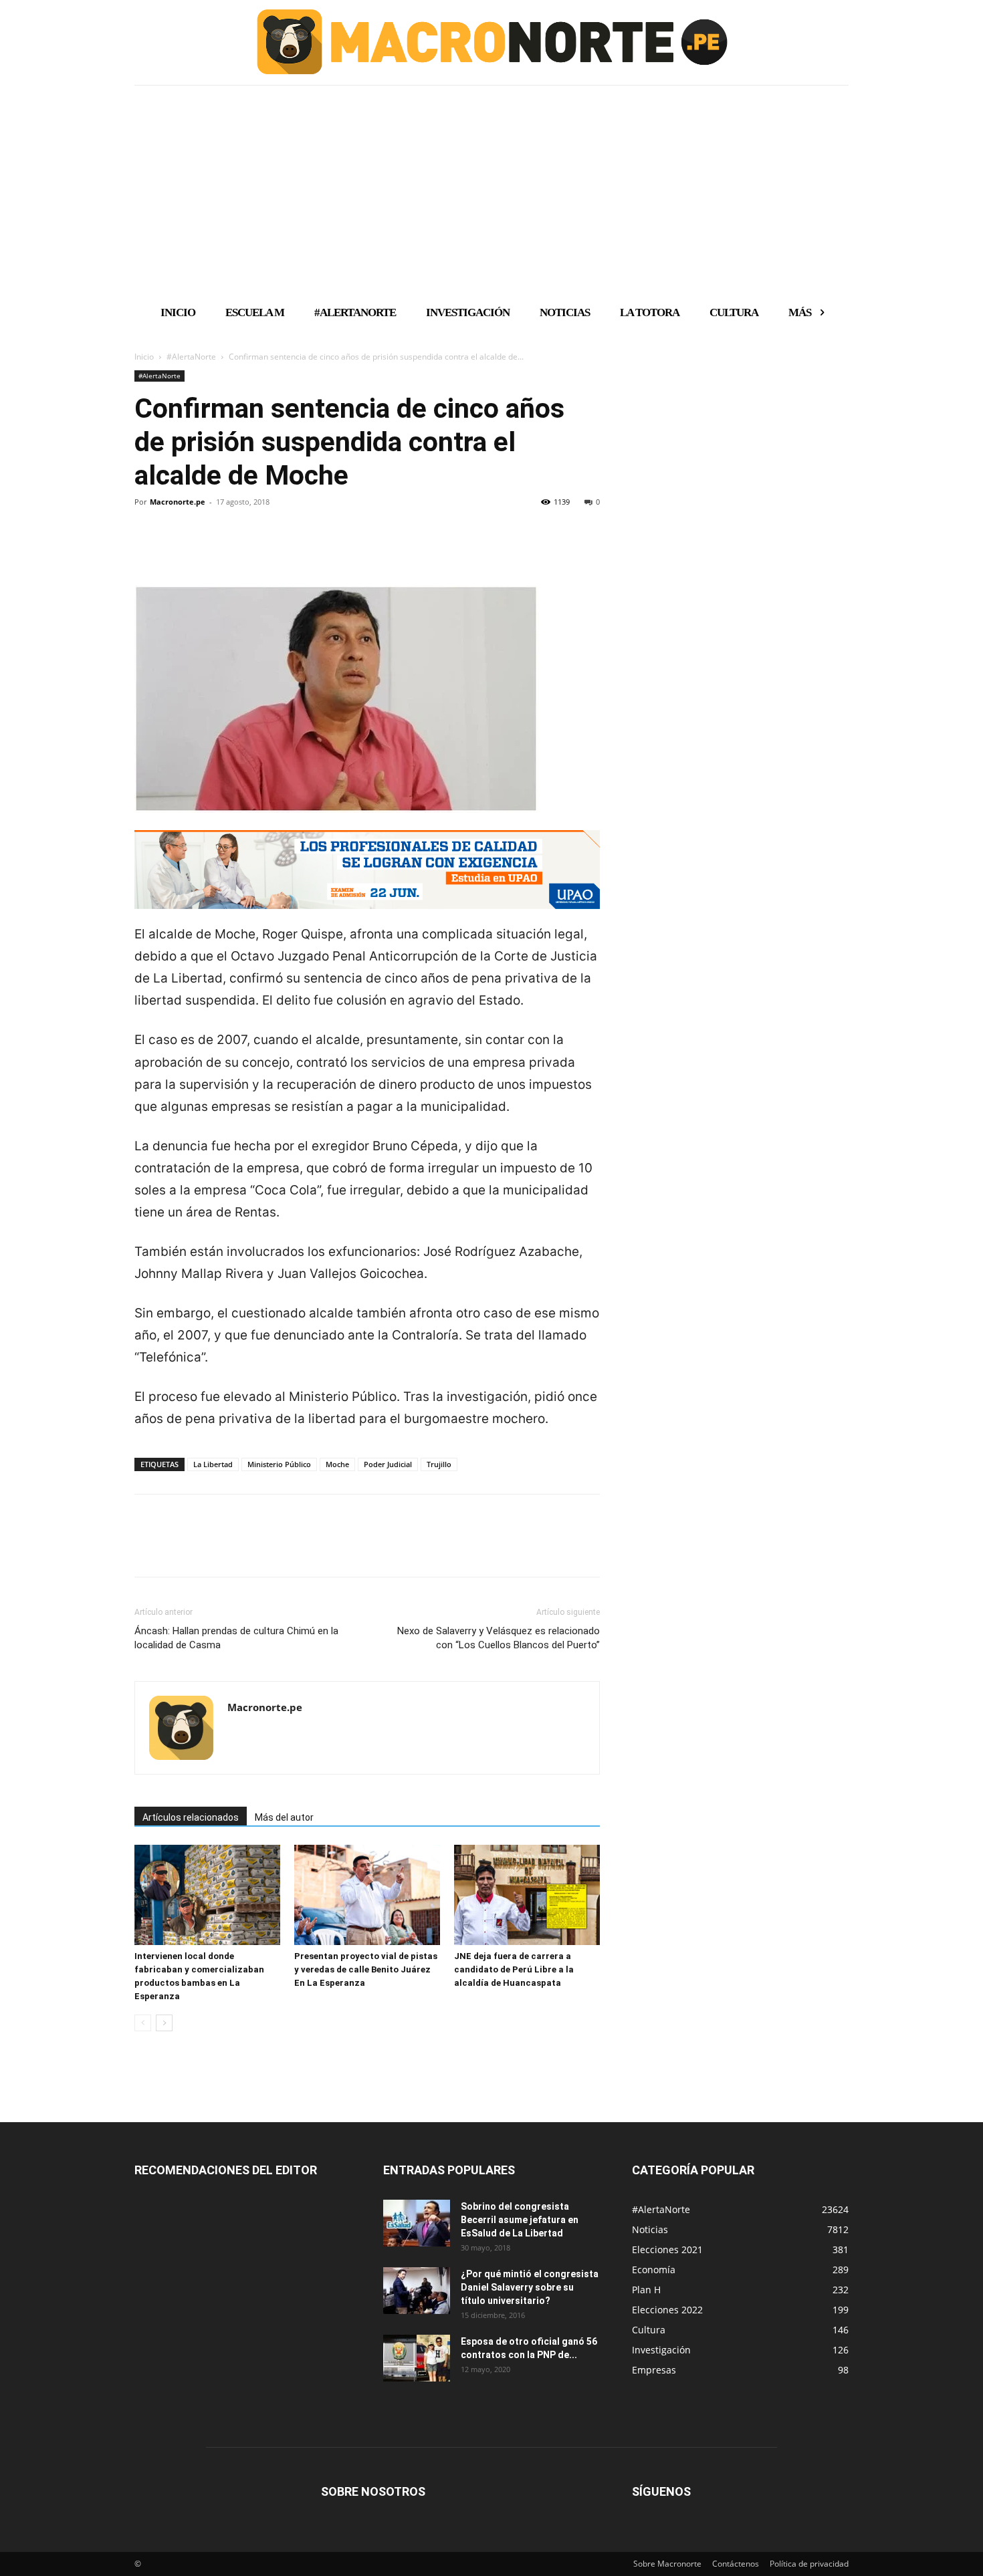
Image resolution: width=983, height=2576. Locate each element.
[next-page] (164, 2023)
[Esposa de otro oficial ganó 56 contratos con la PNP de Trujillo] (417, 2358)
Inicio (144, 357)
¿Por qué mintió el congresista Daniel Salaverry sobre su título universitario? (530, 2287)
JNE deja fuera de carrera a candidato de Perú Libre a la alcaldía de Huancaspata (514, 1969)
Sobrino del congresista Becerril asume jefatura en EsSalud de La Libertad (520, 2220)
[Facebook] (148, 547)
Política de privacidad (809, 2564)
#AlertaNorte (191, 357)
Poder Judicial (388, 1464)
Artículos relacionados (191, 1817)
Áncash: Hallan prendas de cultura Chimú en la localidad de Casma (236, 1638)
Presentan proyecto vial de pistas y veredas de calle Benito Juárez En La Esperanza (366, 1969)
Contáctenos (736, 2564)
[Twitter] (179, 547)
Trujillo (439, 1464)
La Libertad (213, 1464)
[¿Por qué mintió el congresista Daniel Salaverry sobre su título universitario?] (417, 2291)
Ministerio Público (279, 1464)
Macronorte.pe (178, 502)
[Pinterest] (209, 547)
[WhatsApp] (240, 547)
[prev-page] (143, 2023)
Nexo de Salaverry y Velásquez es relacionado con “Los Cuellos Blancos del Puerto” (499, 1638)
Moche (337, 1464)
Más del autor (284, 1817)
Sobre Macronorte (667, 2564)
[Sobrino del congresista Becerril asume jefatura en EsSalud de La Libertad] (417, 2223)
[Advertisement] (491, 189)
